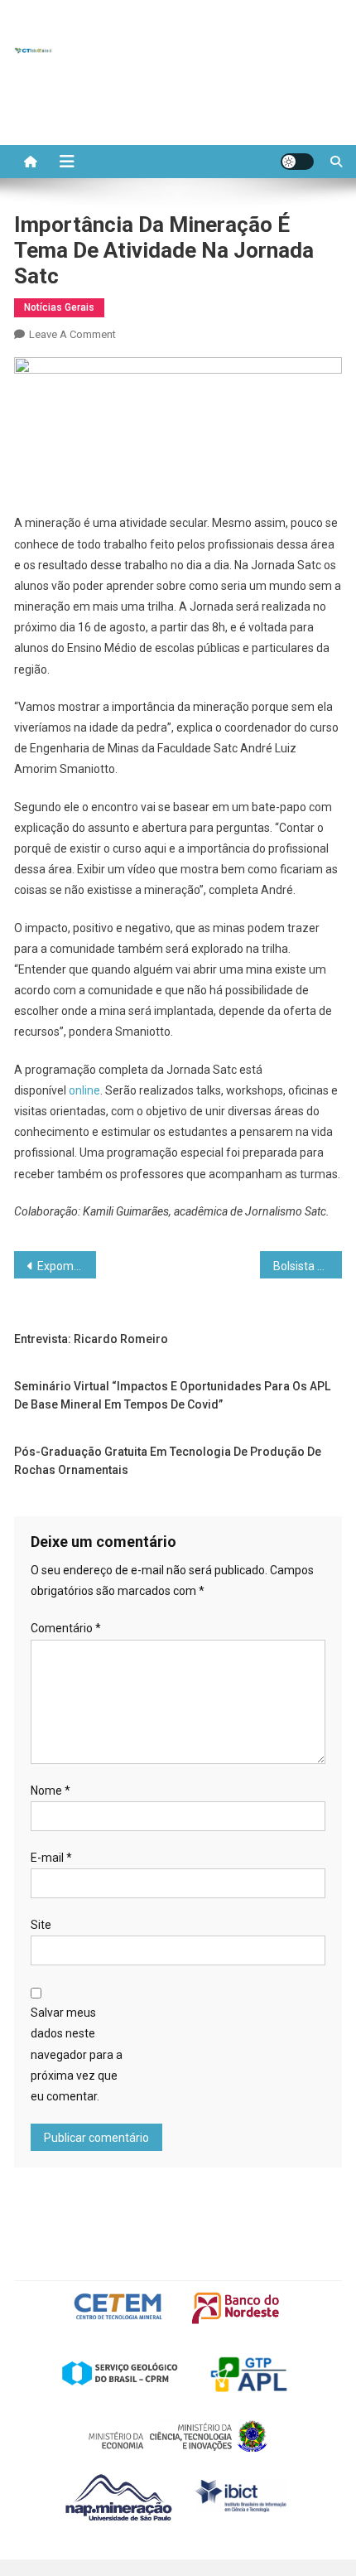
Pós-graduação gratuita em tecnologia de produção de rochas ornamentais (168, 1461)
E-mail (51, 1858)
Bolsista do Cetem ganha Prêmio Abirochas (308, 1266)
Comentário (66, 1628)
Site (41, 1925)
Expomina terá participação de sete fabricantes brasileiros (67, 1266)
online (84, 1090)
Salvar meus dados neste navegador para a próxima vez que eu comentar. (77, 2054)
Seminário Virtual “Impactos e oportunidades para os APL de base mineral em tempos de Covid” (172, 1395)
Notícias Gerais (59, 307)
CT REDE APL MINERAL (130, 50)
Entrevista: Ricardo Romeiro (91, 1339)
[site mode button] (297, 162)
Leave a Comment (72, 334)
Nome (51, 1791)
